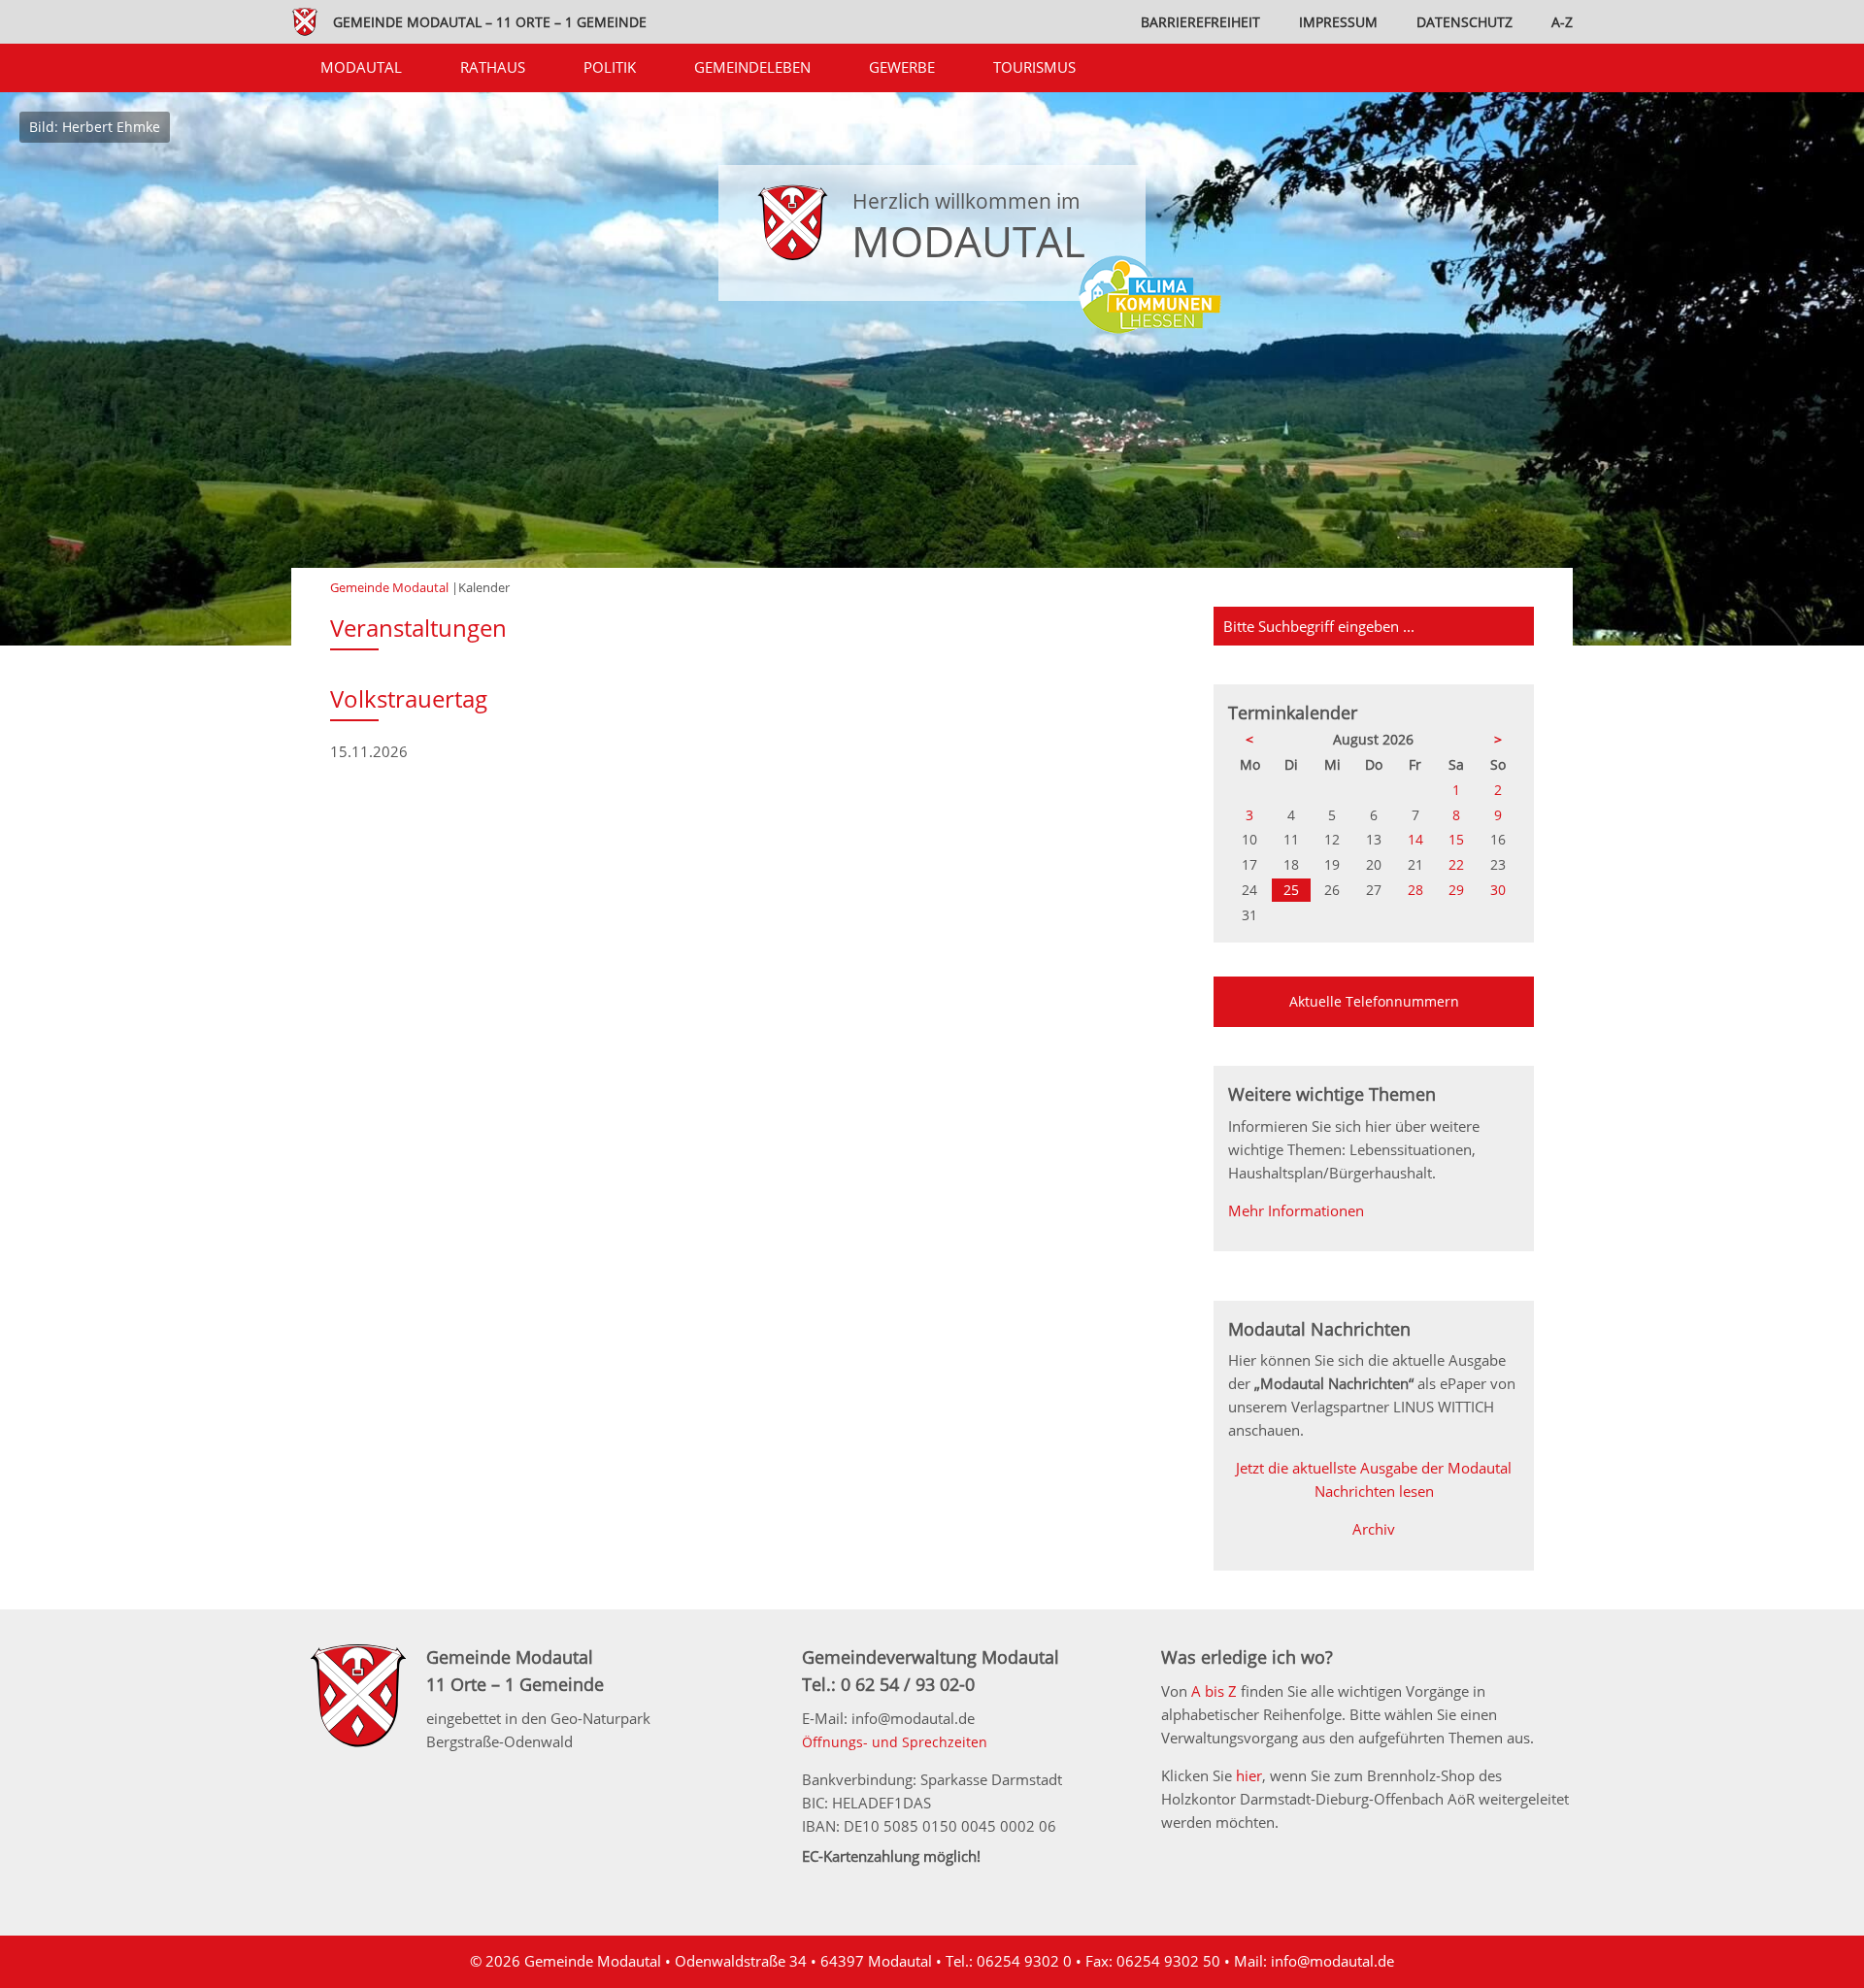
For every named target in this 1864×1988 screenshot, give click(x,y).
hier (1249, 1775)
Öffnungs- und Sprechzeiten (895, 1742)
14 (1415, 839)
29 (1456, 890)
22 (1456, 864)
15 (1456, 839)
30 (1498, 890)
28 (1415, 890)
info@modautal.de (1332, 1961)
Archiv (1374, 1529)
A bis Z (1214, 1691)
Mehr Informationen (1296, 1210)
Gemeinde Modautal (389, 587)
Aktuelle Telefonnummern (1374, 1001)
